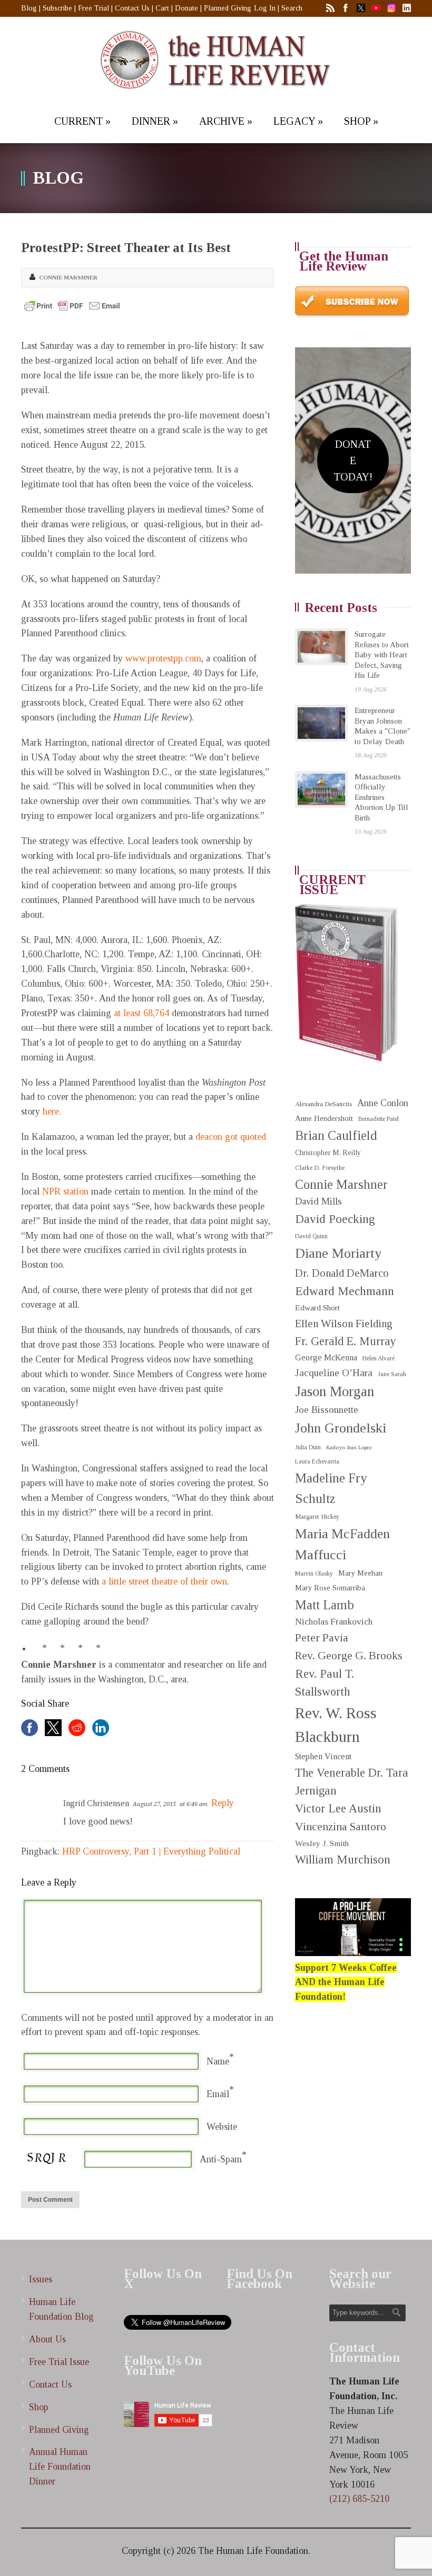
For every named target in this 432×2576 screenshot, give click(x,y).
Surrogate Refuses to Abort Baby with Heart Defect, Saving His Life (382, 655)
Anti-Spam (221, 2159)
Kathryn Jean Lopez (349, 1447)
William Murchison (343, 1860)
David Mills (318, 1201)
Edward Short (317, 1307)
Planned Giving (228, 8)
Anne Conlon (383, 1103)
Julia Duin (308, 1447)
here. (52, 1111)
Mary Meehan (360, 1573)
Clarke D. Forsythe (320, 1168)
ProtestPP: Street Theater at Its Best (126, 248)
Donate (186, 8)
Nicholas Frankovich (334, 1622)
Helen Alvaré (379, 1359)
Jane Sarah (392, 1374)
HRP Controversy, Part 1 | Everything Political (151, 1851)
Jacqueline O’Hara (334, 1373)
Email (218, 2094)
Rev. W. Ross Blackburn (336, 1725)
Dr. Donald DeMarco (342, 1273)
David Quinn (311, 1236)
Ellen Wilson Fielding (344, 1324)
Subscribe (57, 8)
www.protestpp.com (163, 658)
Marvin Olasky (314, 1574)
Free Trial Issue (59, 2362)
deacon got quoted (231, 1137)
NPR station (65, 1191)
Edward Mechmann (345, 1291)
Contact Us (132, 8)
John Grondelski (341, 1428)
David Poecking (335, 1219)
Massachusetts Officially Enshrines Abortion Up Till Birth (381, 797)
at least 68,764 (141, 1013)
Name (218, 2061)
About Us (47, 2339)
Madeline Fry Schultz (331, 1488)
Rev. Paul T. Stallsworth (325, 1683)
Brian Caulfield (336, 1135)
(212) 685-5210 (359, 2499)
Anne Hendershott (324, 1118)
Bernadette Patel (379, 1119)
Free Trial (94, 8)
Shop (39, 2407)
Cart (162, 8)
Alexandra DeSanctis (323, 1104)
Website (222, 2127)
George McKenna (326, 1357)
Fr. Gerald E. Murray (346, 1341)
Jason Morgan (335, 1391)
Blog (29, 8)
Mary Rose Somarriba (330, 1588)
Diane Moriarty (338, 1253)
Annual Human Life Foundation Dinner (60, 2467)
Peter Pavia (322, 1638)
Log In (265, 8)
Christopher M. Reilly (328, 1153)
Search (292, 8)
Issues (41, 2279)
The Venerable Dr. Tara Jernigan (352, 1782)
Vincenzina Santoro (341, 1827)
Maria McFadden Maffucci (342, 1544)
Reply (223, 1803)
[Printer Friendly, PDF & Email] (72, 306)
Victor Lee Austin (338, 1808)
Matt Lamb (325, 1605)
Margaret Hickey (317, 1517)
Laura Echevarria (317, 1462)
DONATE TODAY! (353, 460)
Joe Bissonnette (327, 1410)
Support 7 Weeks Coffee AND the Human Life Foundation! (346, 1982)
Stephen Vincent (323, 1756)
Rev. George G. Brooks (349, 1656)
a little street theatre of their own (163, 1581)
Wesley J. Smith (322, 1843)
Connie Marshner (68, 277)
